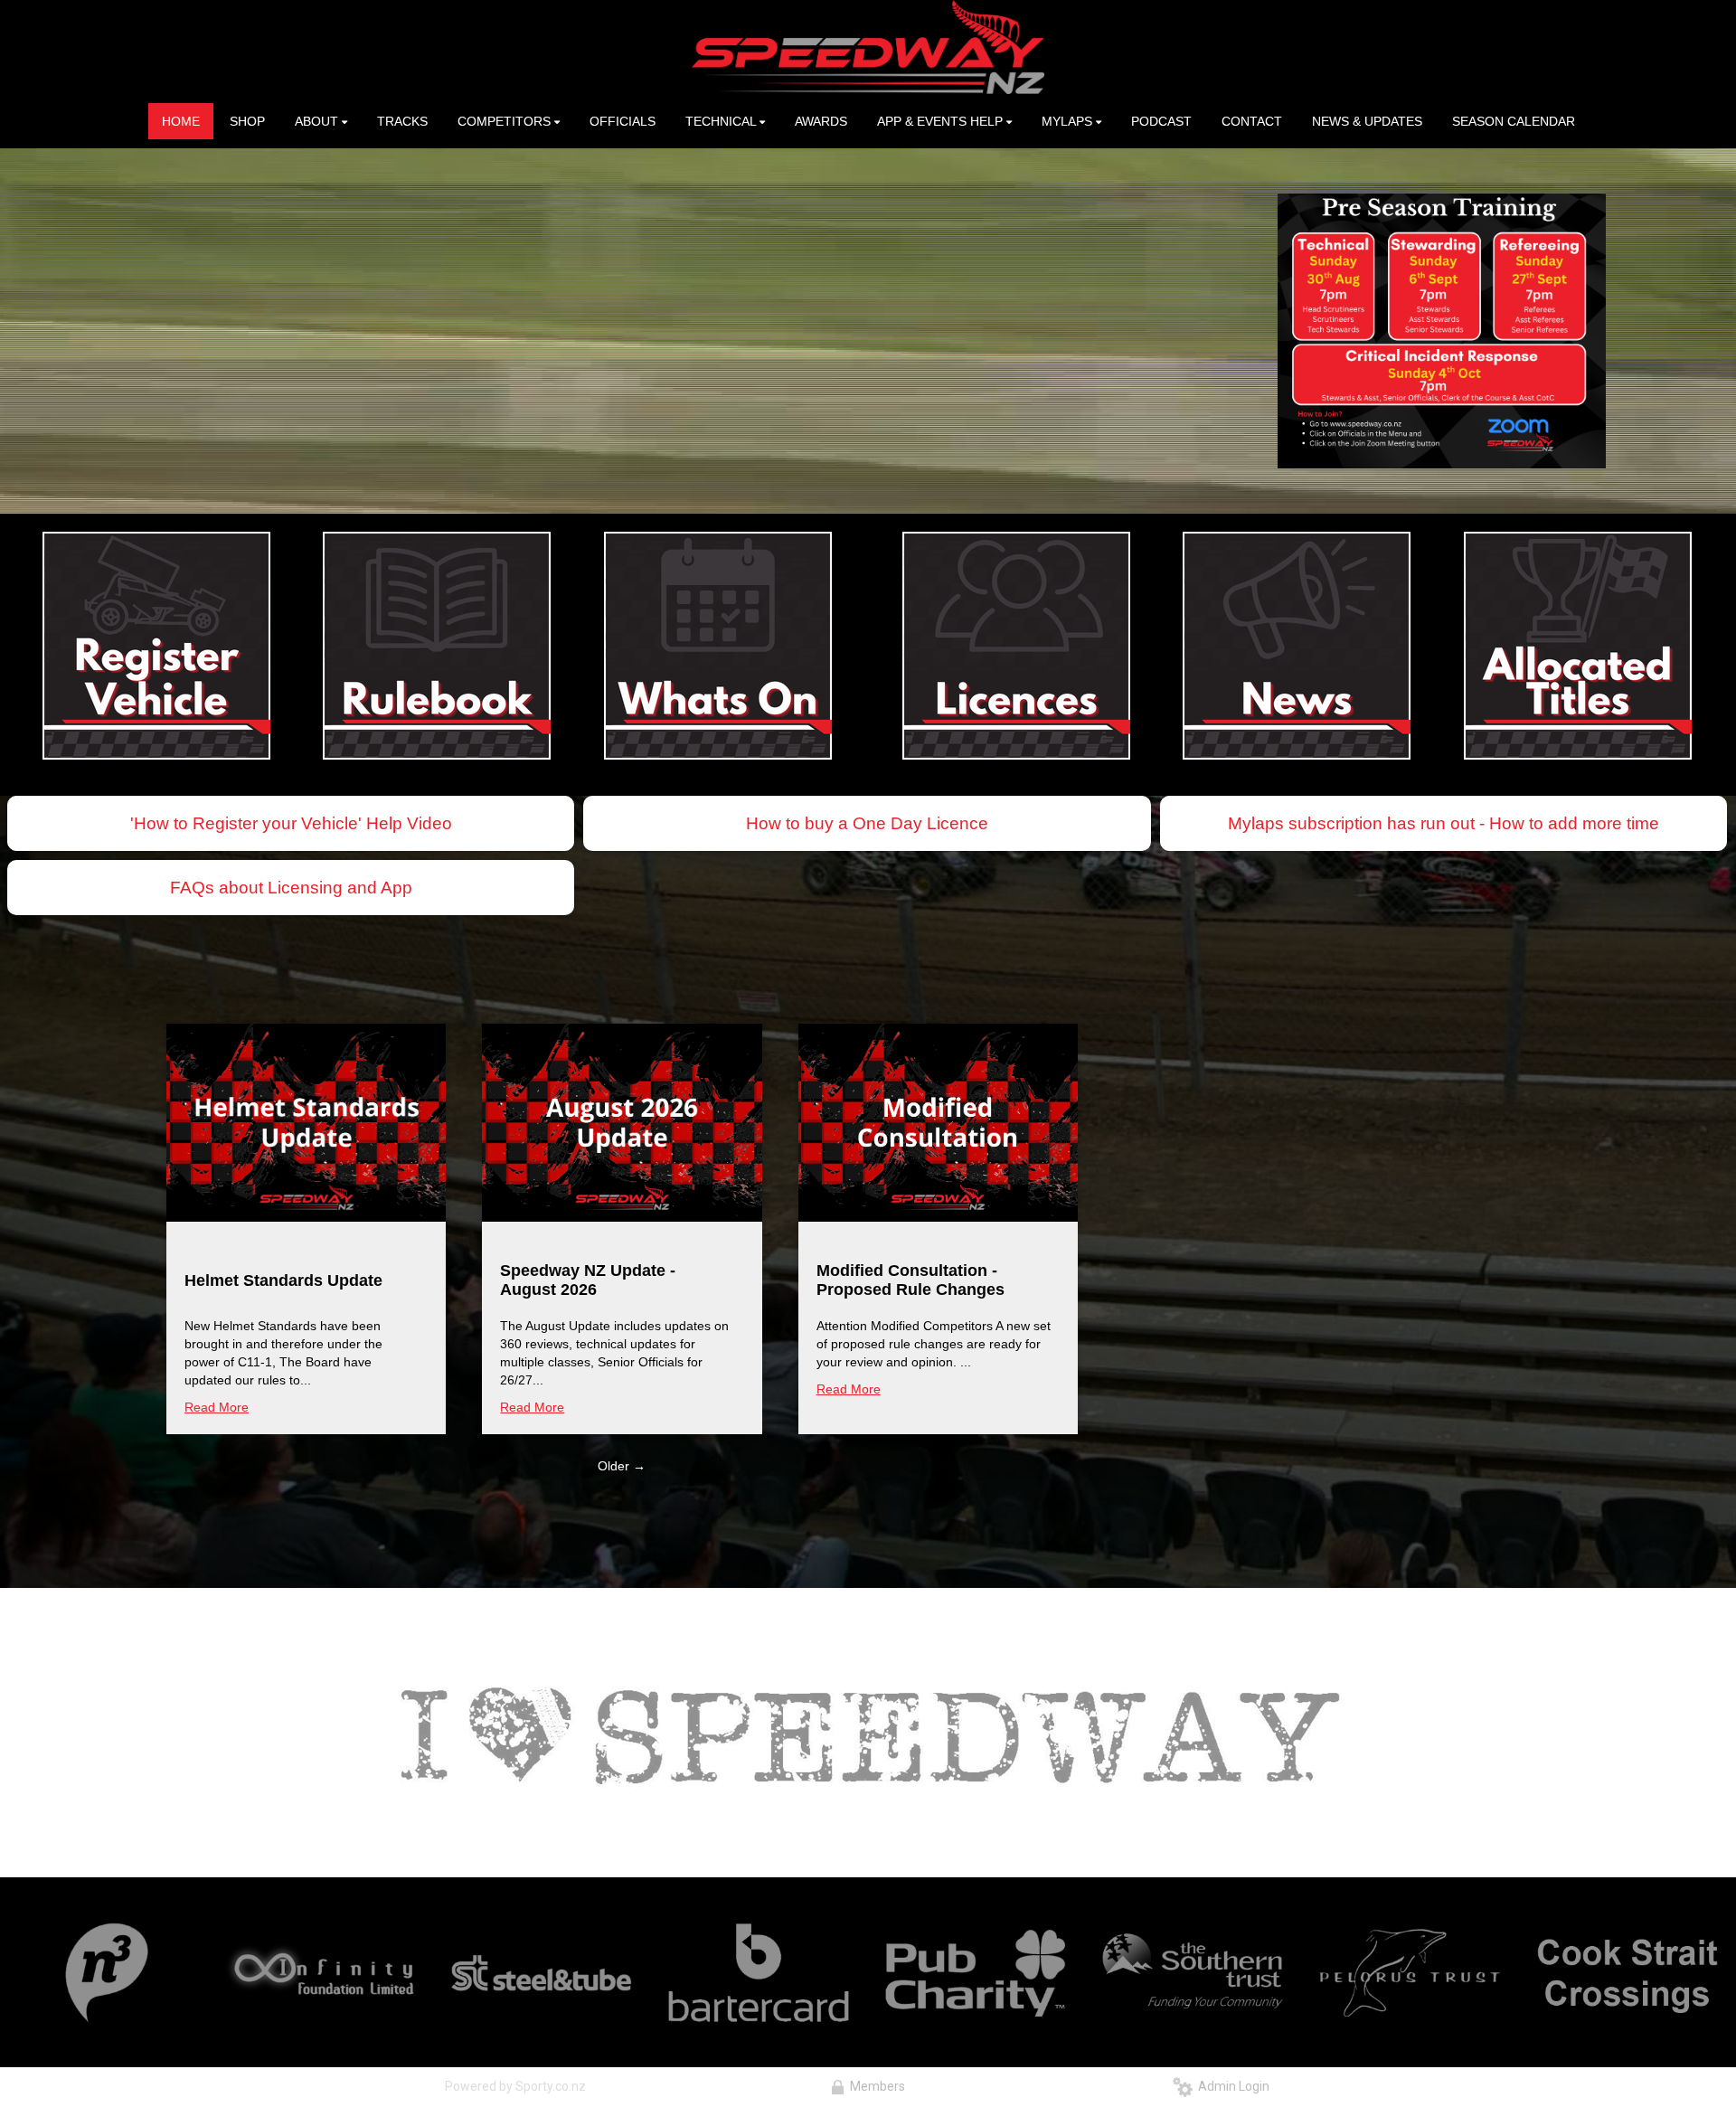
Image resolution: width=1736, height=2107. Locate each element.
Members (875, 2086)
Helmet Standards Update (283, 1280)
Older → (622, 1466)
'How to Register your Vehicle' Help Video (291, 823)
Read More (217, 1407)
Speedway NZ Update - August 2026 (588, 1280)
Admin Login (1231, 2086)
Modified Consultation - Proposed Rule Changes (910, 1280)
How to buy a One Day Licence (867, 823)
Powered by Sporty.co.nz (515, 2086)
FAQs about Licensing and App (291, 888)
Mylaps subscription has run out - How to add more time (1444, 823)
